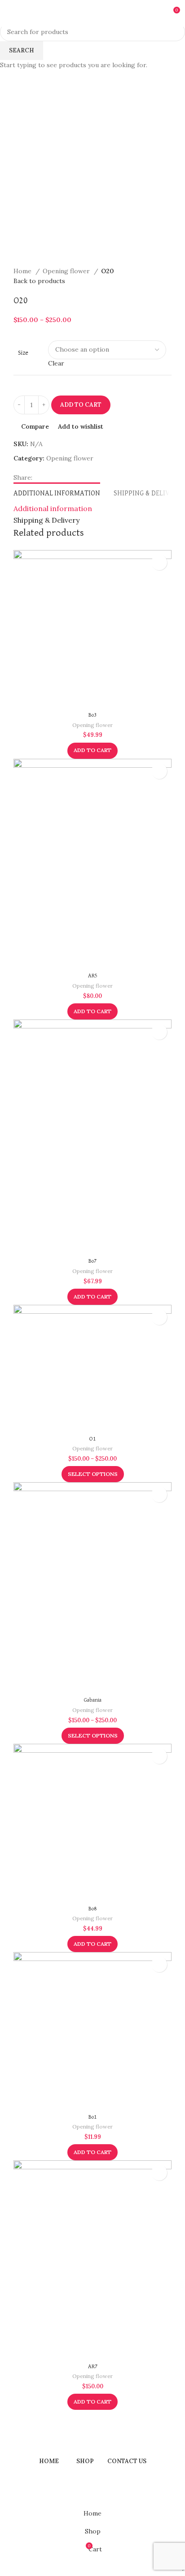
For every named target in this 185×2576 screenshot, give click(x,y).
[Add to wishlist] (159, 562)
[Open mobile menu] (10, 13)
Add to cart (81, 405)
